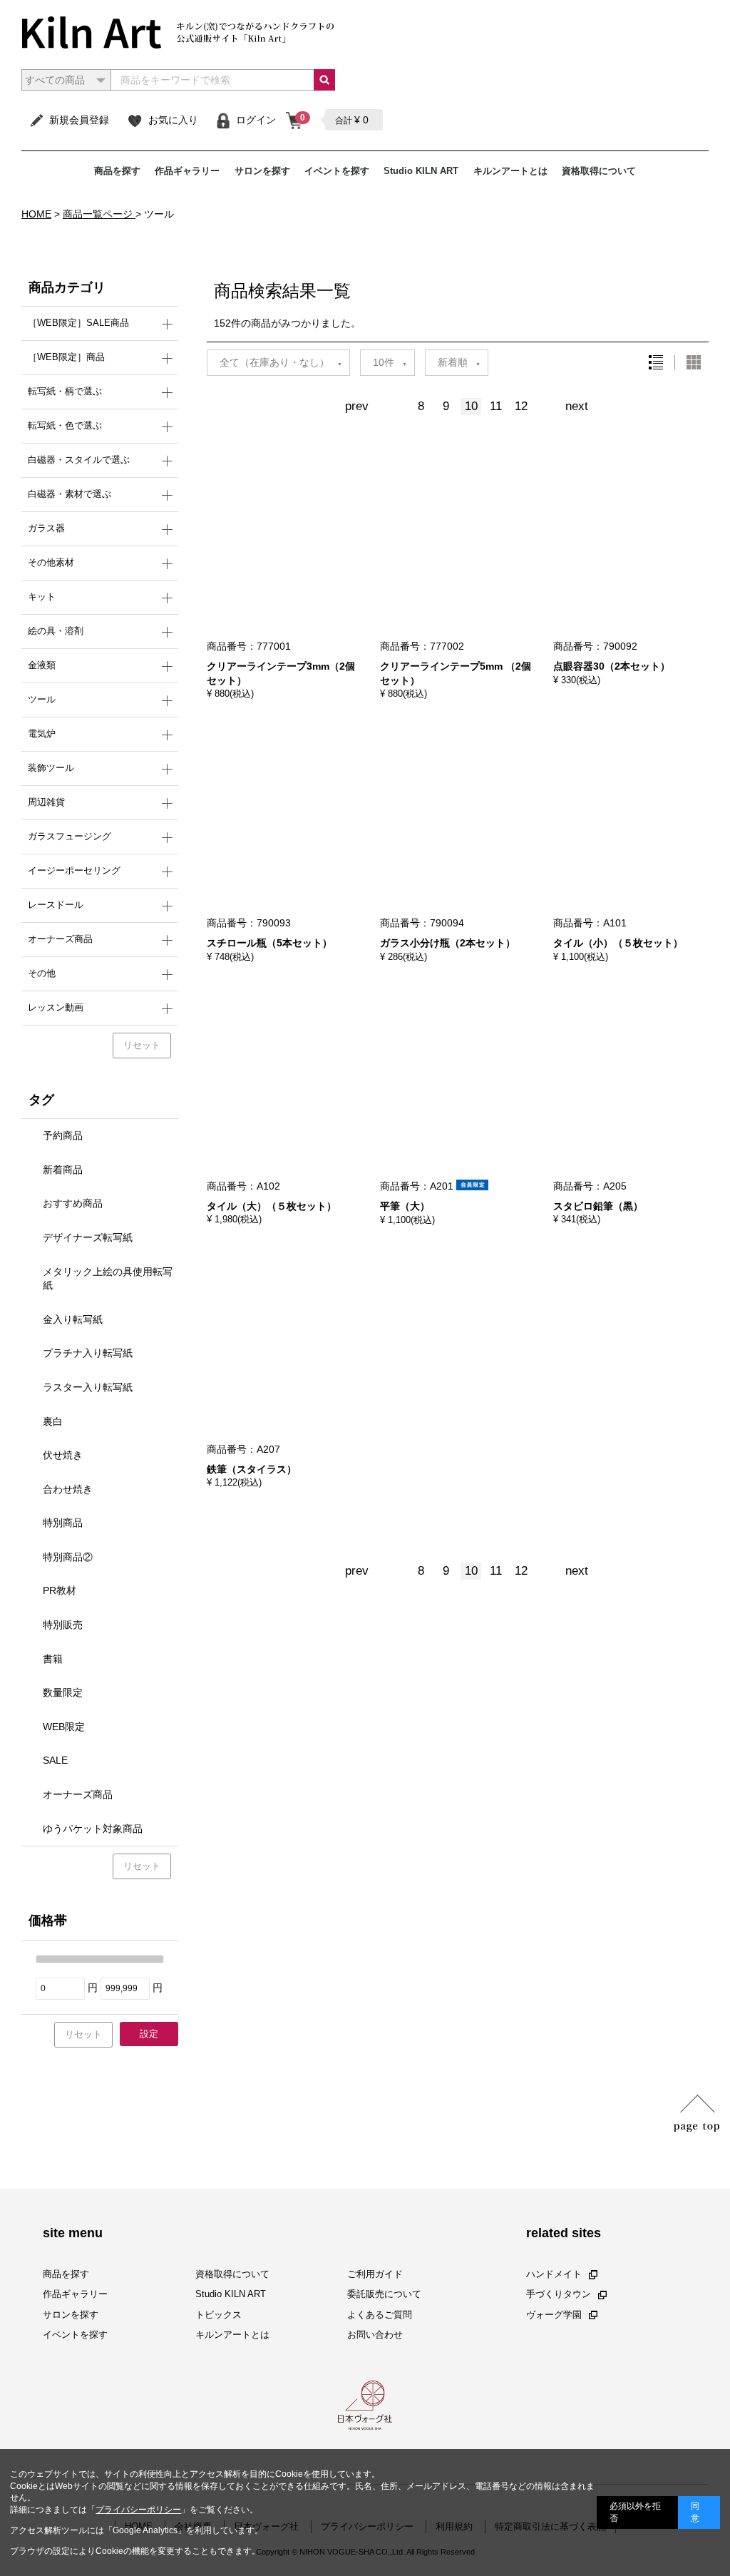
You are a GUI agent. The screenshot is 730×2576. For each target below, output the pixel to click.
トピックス (219, 2314)
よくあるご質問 (380, 2314)
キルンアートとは (510, 171)
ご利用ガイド (375, 2274)
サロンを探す (262, 171)
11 (496, 406)
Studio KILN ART (421, 171)
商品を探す (117, 171)
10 (471, 406)
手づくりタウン (559, 2294)
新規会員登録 (79, 120)
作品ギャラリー (187, 171)
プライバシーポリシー (138, 2510)
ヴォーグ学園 (554, 2314)
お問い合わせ (375, 2335)
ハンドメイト (554, 2274)
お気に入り (173, 120)
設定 (149, 2034)
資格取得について (599, 171)
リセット (142, 1045)
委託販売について (384, 2294)
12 (521, 406)
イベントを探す (337, 171)
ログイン (256, 120)
